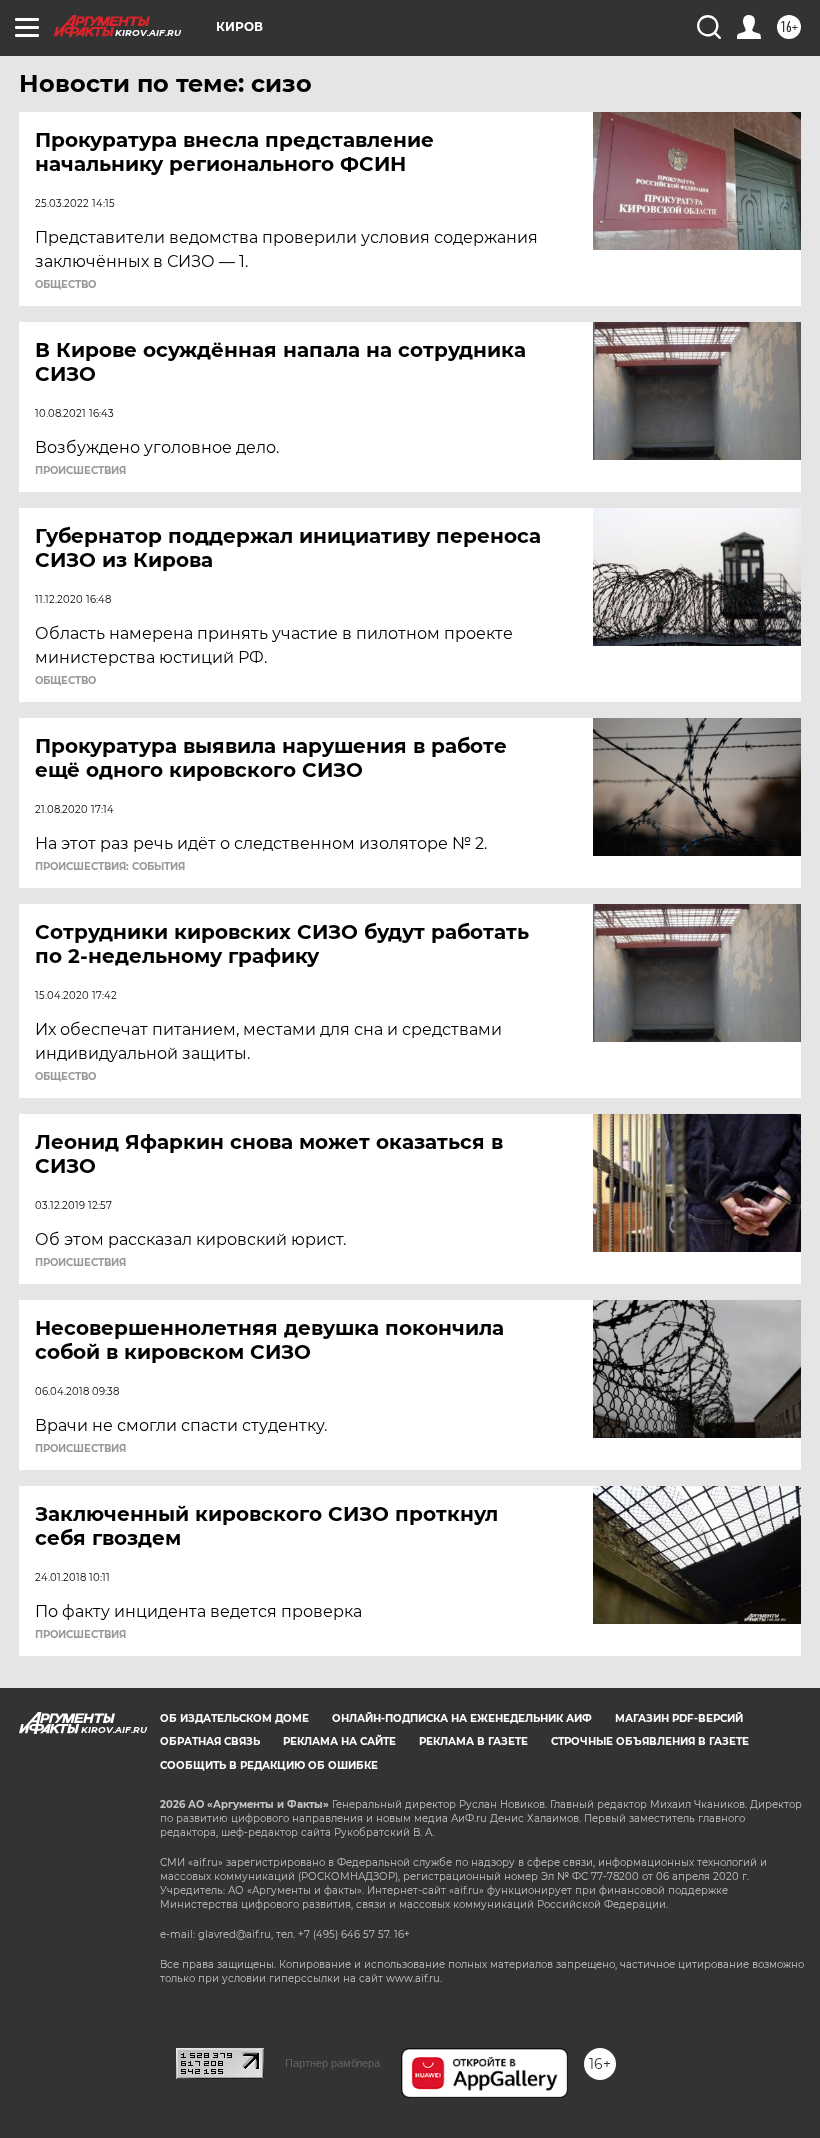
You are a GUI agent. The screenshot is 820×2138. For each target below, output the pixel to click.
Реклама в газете (473, 1741)
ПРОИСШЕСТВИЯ (80, 471)
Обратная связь (210, 1741)
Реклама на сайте (339, 1741)
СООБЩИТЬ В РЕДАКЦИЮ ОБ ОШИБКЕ (269, 1765)
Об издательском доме (234, 1718)
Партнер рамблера (332, 2063)
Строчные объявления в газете (650, 1741)
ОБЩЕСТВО (65, 285)
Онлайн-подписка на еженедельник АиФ (462, 1718)
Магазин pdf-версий (679, 1718)
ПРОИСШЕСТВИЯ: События (110, 867)
